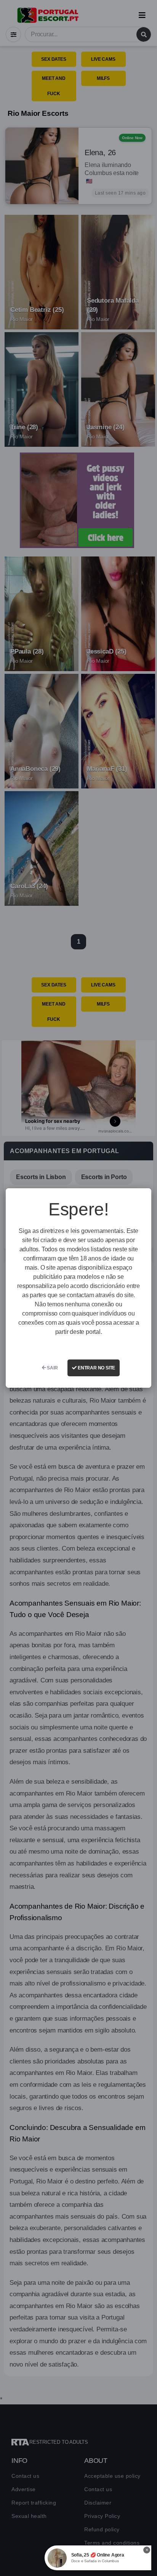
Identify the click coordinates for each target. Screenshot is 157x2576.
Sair (52, 1368)
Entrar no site (96, 1368)
